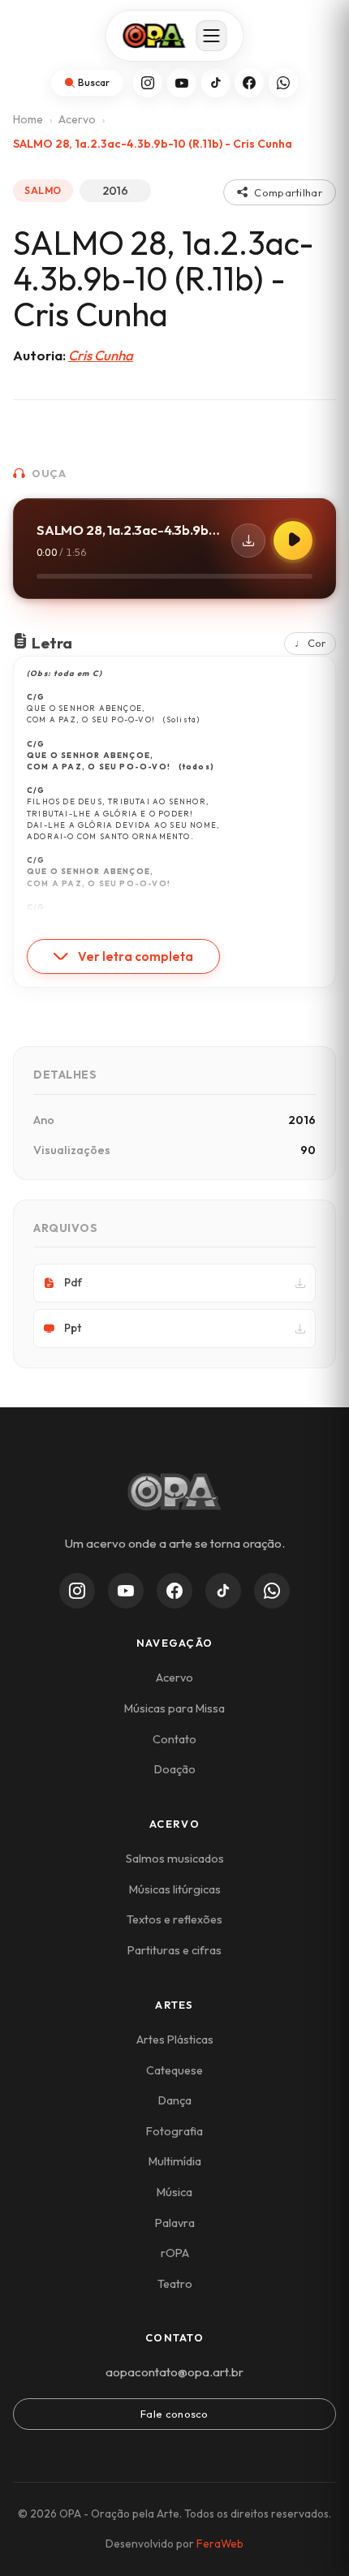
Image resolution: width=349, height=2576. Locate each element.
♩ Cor (310, 643)
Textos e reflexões (174, 1919)
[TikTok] (216, 83)
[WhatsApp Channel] (272, 1591)
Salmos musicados (175, 1859)
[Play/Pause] (293, 541)
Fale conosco (174, 2414)
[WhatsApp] (283, 83)
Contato (174, 1739)
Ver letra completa (136, 956)
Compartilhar (288, 192)
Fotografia (174, 2131)
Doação (175, 1769)
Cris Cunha (101, 355)
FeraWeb (220, 2544)
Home (28, 119)
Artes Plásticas (175, 2040)
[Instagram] (148, 83)
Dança (175, 2100)
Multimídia (175, 2161)
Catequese (174, 2070)
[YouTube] (182, 83)
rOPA (175, 2253)
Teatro (175, 2284)
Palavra (175, 2223)
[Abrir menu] (212, 36)
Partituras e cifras (174, 1950)
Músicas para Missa (174, 1708)
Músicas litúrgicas (175, 1889)
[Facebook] (249, 83)
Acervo (77, 119)
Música (174, 2192)
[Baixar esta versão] (248, 541)
